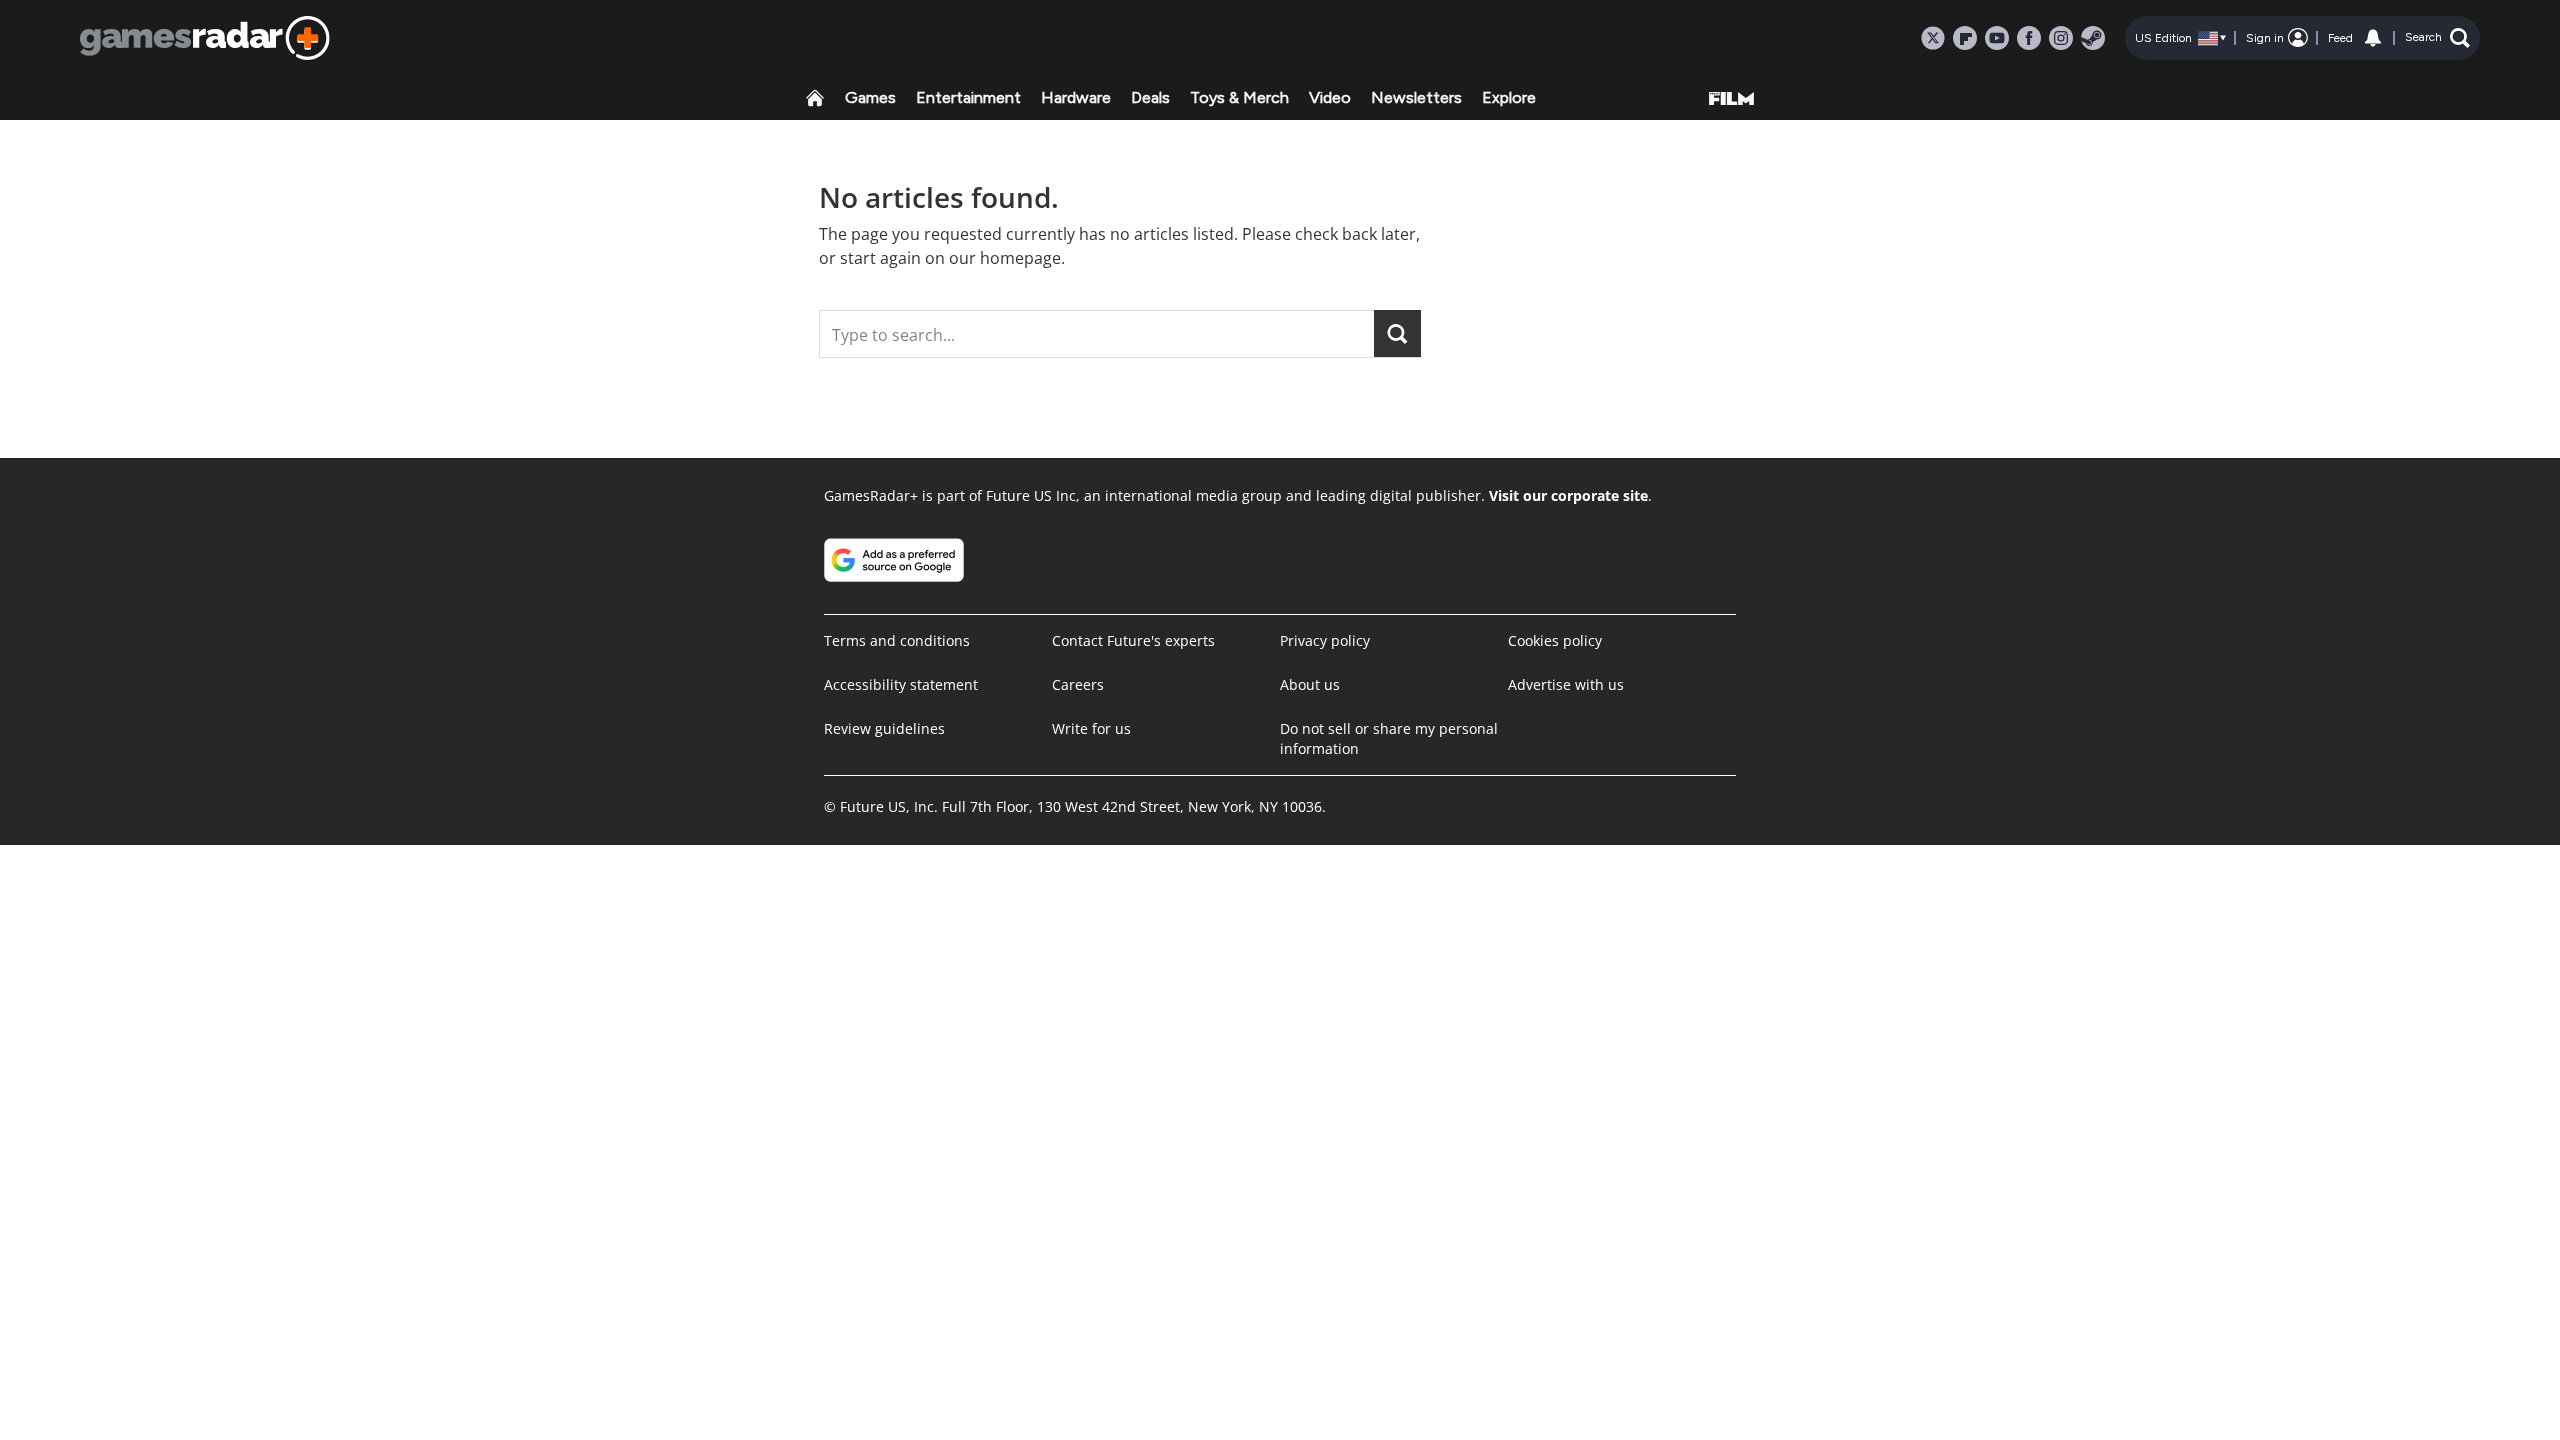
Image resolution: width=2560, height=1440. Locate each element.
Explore (1509, 97)
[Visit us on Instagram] (2061, 38)
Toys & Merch (1239, 97)
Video (1330, 97)
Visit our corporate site (1568, 495)
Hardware (1076, 97)
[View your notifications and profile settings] (2373, 38)
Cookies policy (1555, 640)
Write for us (1091, 728)
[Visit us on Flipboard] (1965, 38)
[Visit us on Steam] (2093, 38)
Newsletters (1416, 97)
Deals (1150, 97)
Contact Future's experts (1133, 640)
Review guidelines (884, 728)
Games (870, 97)
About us (1310, 684)
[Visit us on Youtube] (1997, 38)
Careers (1078, 684)
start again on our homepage (950, 258)
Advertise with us (1566, 684)
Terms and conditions (897, 640)
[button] (2437, 38)
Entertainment (968, 97)
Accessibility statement (901, 684)
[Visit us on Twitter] (1933, 38)
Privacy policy (1325, 640)
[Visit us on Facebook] (2029, 38)
